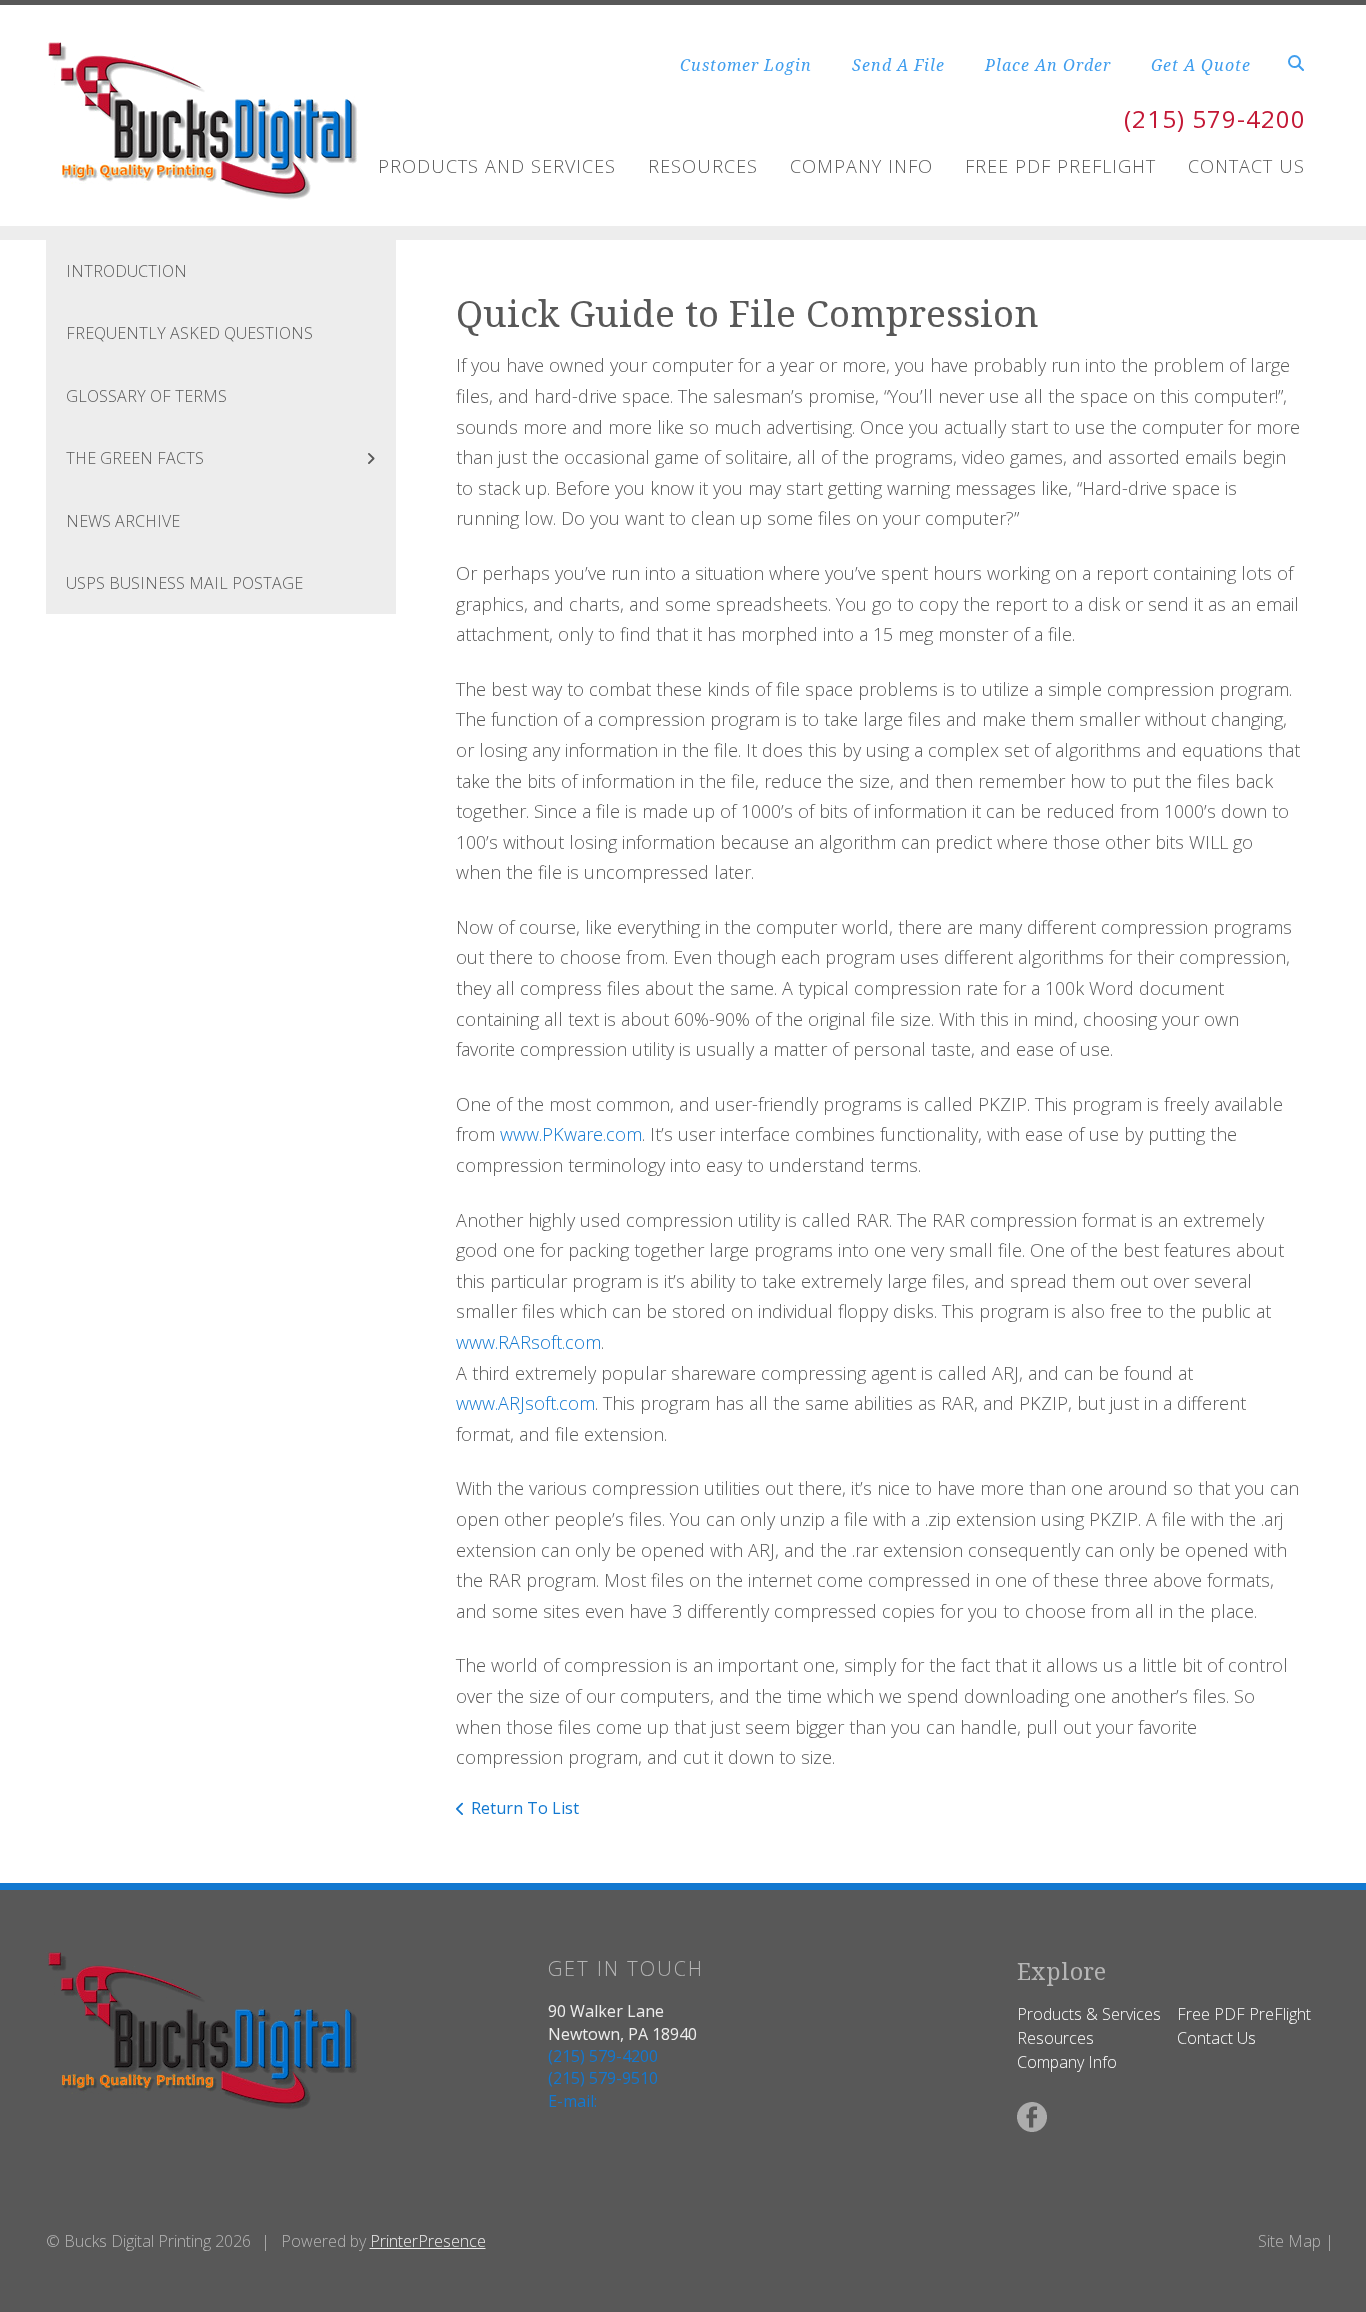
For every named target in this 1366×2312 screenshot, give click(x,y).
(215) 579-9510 (603, 2078)
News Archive (123, 521)
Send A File (898, 65)
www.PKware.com (571, 1134)
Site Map (1289, 2241)
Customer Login (746, 65)
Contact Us (1246, 166)
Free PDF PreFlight (1244, 2014)
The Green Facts (135, 458)
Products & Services (1089, 2014)
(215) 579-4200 (1215, 118)
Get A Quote (1201, 65)
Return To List (525, 1808)
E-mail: (572, 2101)
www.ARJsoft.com (525, 1403)
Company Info (861, 166)
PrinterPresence (428, 2241)
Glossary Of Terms (146, 396)
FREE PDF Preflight (1060, 166)
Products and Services (497, 166)
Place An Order (1048, 65)
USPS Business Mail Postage (184, 583)
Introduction (126, 271)
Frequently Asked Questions (189, 333)
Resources (703, 166)
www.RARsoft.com (528, 1342)
